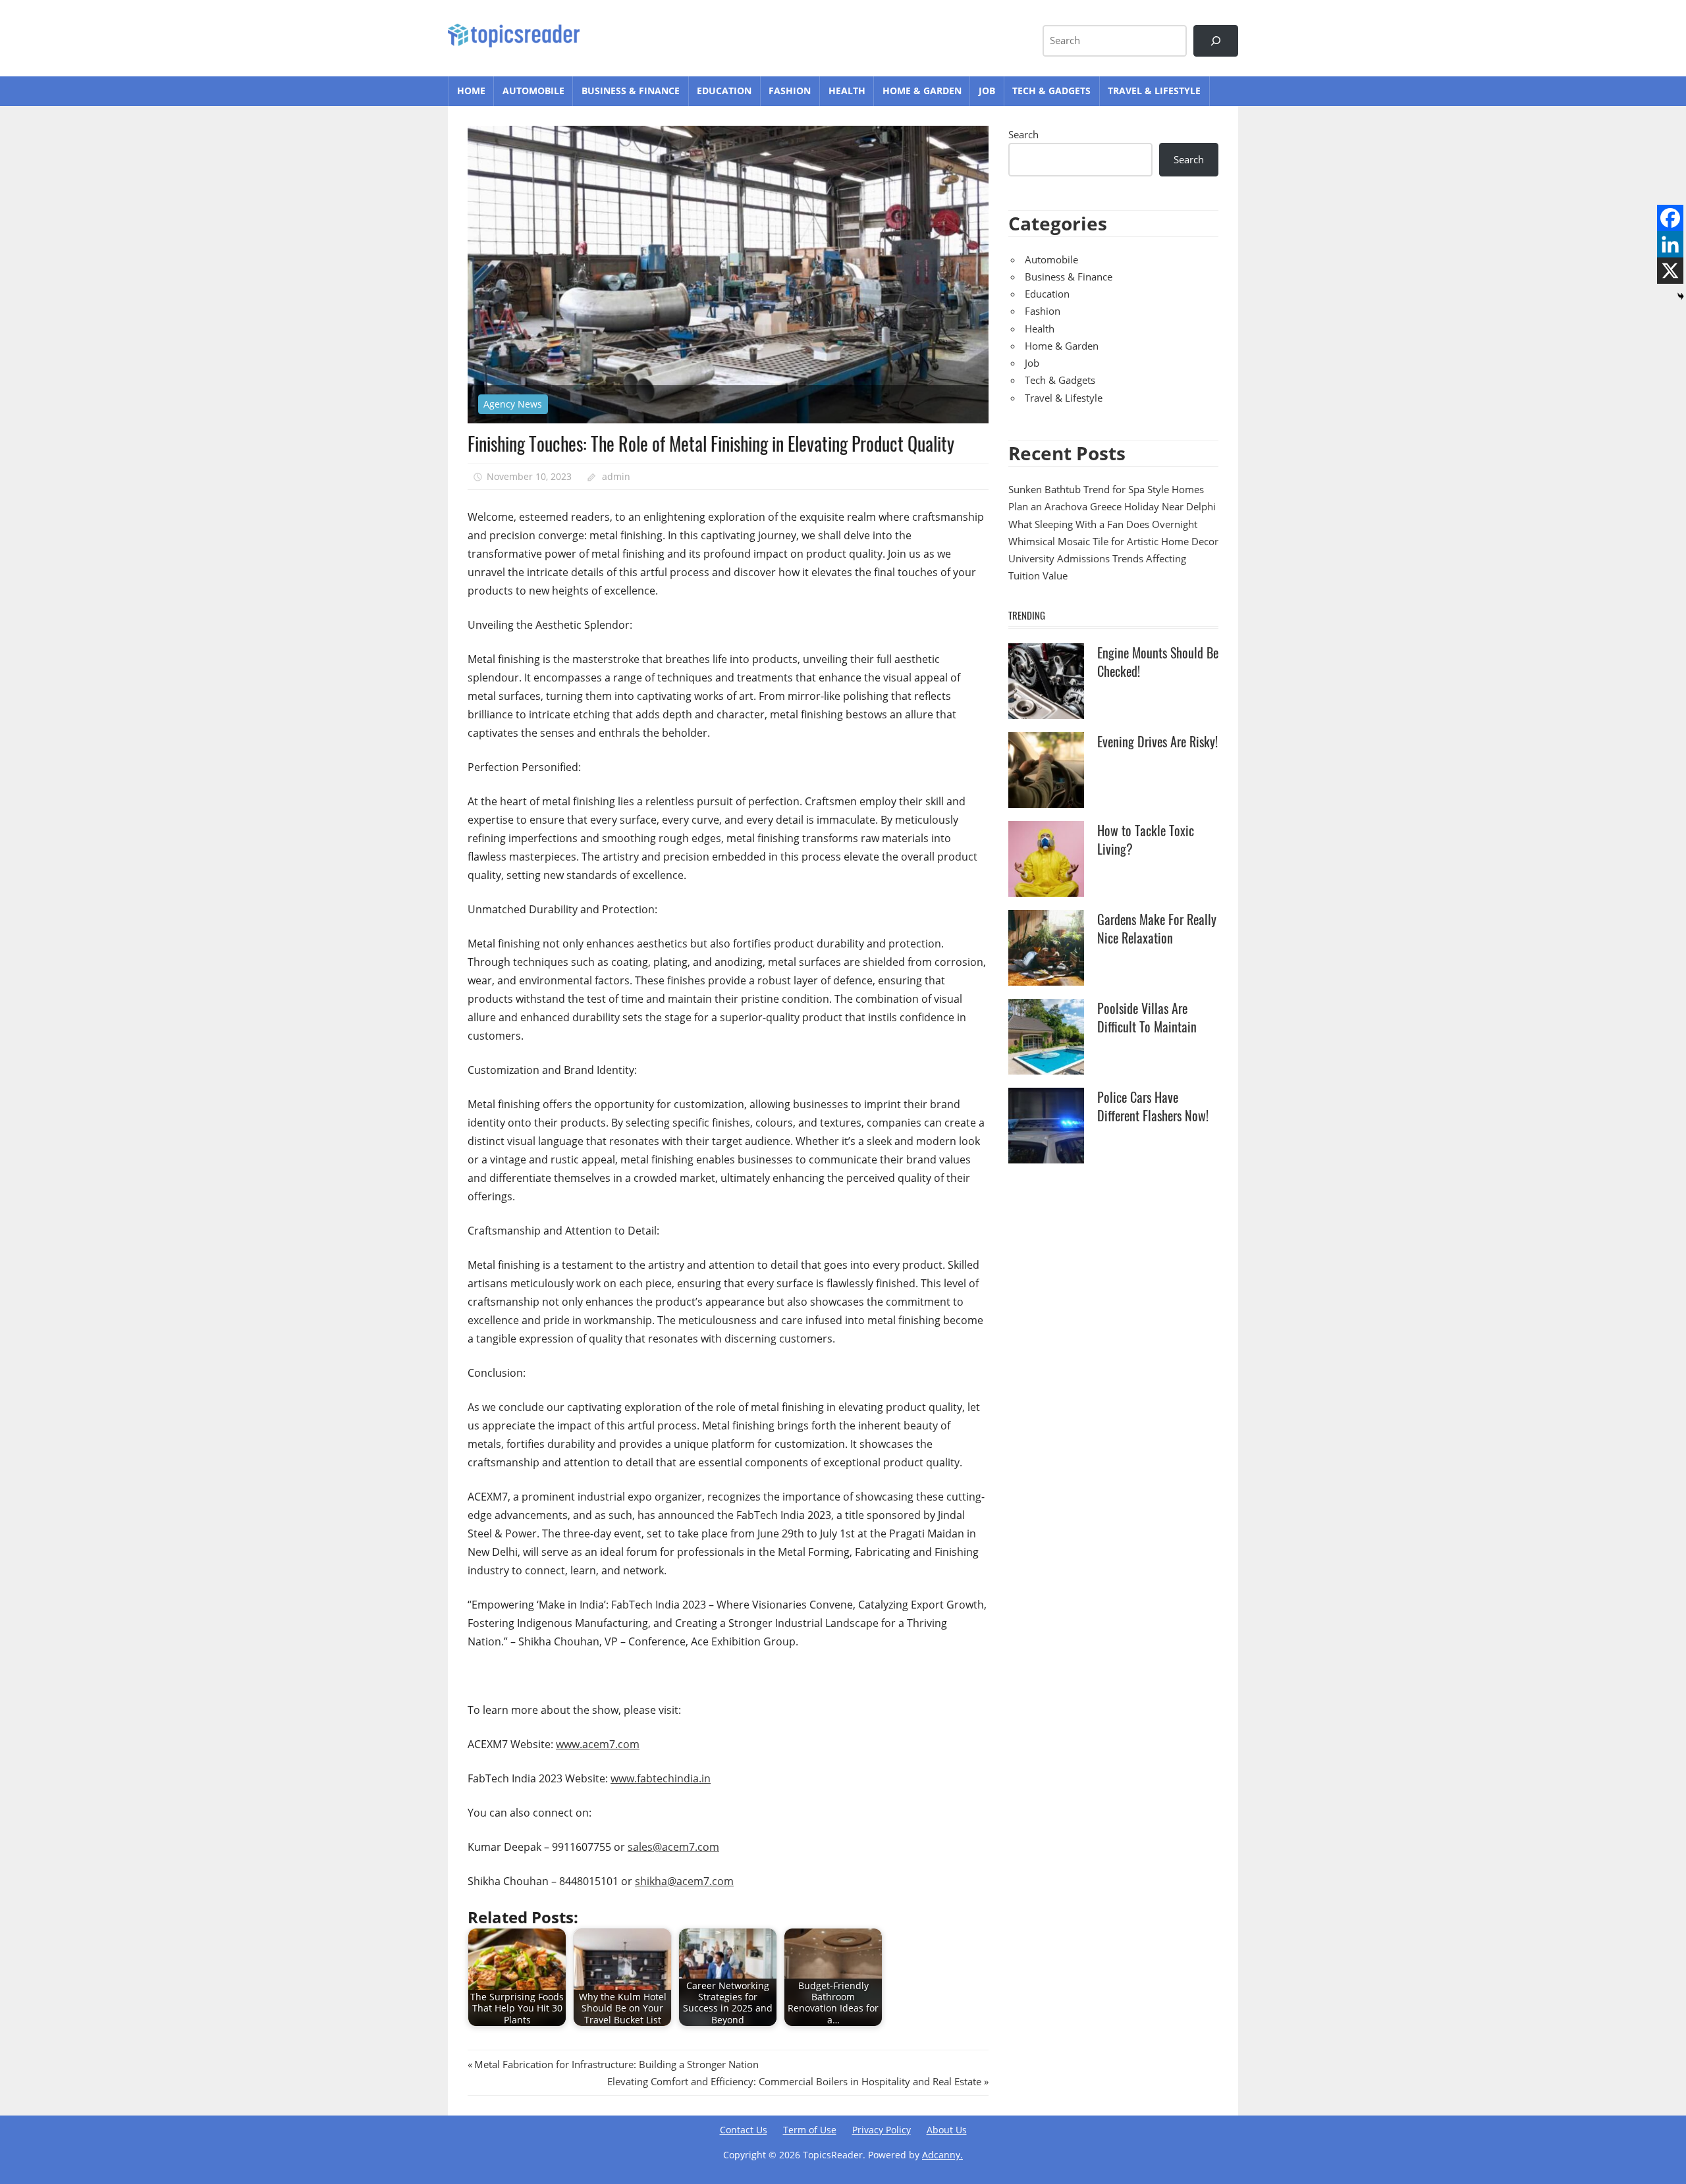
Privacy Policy (882, 2130)
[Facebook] (1670, 218)
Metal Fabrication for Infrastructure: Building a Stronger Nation (616, 2064)
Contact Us (744, 2130)
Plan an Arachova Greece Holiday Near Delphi (1112, 506)
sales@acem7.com (673, 1847)
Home (471, 91)
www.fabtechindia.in (661, 1778)
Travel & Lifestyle (1154, 91)
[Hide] (1681, 296)
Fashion (790, 91)
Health (847, 91)
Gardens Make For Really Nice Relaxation (1157, 928)
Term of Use (810, 2130)
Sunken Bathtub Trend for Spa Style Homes (1106, 489)
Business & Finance (631, 91)
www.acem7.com (598, 1744)
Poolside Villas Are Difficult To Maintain (1147, 1017)
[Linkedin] (1670, 244)
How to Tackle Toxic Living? (1146, 839)
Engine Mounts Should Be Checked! (1158, 662)
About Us (947, 2130)
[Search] (1216, 41)
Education (724, 91)
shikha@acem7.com (684, 1881)
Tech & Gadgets (1051, 91)
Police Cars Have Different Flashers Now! (1153, 1106)
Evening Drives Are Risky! (1157, 741)
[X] (1670, 271)
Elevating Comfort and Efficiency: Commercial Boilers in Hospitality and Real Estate (794, 2081)
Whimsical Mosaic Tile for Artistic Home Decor (1113, 541)
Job (987, 91)
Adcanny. (942, 2155)
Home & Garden (922, 91)
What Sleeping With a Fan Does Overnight (1103, 524)
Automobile (533, 91)
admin (616, 476)
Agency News (513, 404)
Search (1023, 134)
